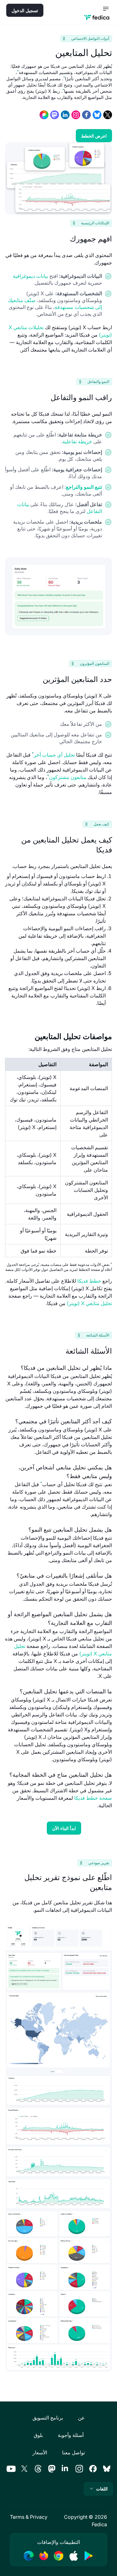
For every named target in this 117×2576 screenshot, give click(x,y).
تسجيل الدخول (25, 10)
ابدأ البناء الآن (64, 1828)
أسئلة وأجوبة (71, 2435)
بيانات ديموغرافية (30, 276)
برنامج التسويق (48, 2418)
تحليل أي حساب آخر (54, 755)
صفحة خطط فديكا (93, 1798)
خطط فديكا (89, 1281)
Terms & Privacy (29, 2517)
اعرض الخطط (94, 136)
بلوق (38, 2435)
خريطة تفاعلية (77, 441)
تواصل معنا (73, 2452)
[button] (98, 2489)
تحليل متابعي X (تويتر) (89, 1303)
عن (81, 2418)
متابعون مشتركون (68, 777)
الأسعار (40, 2452)
